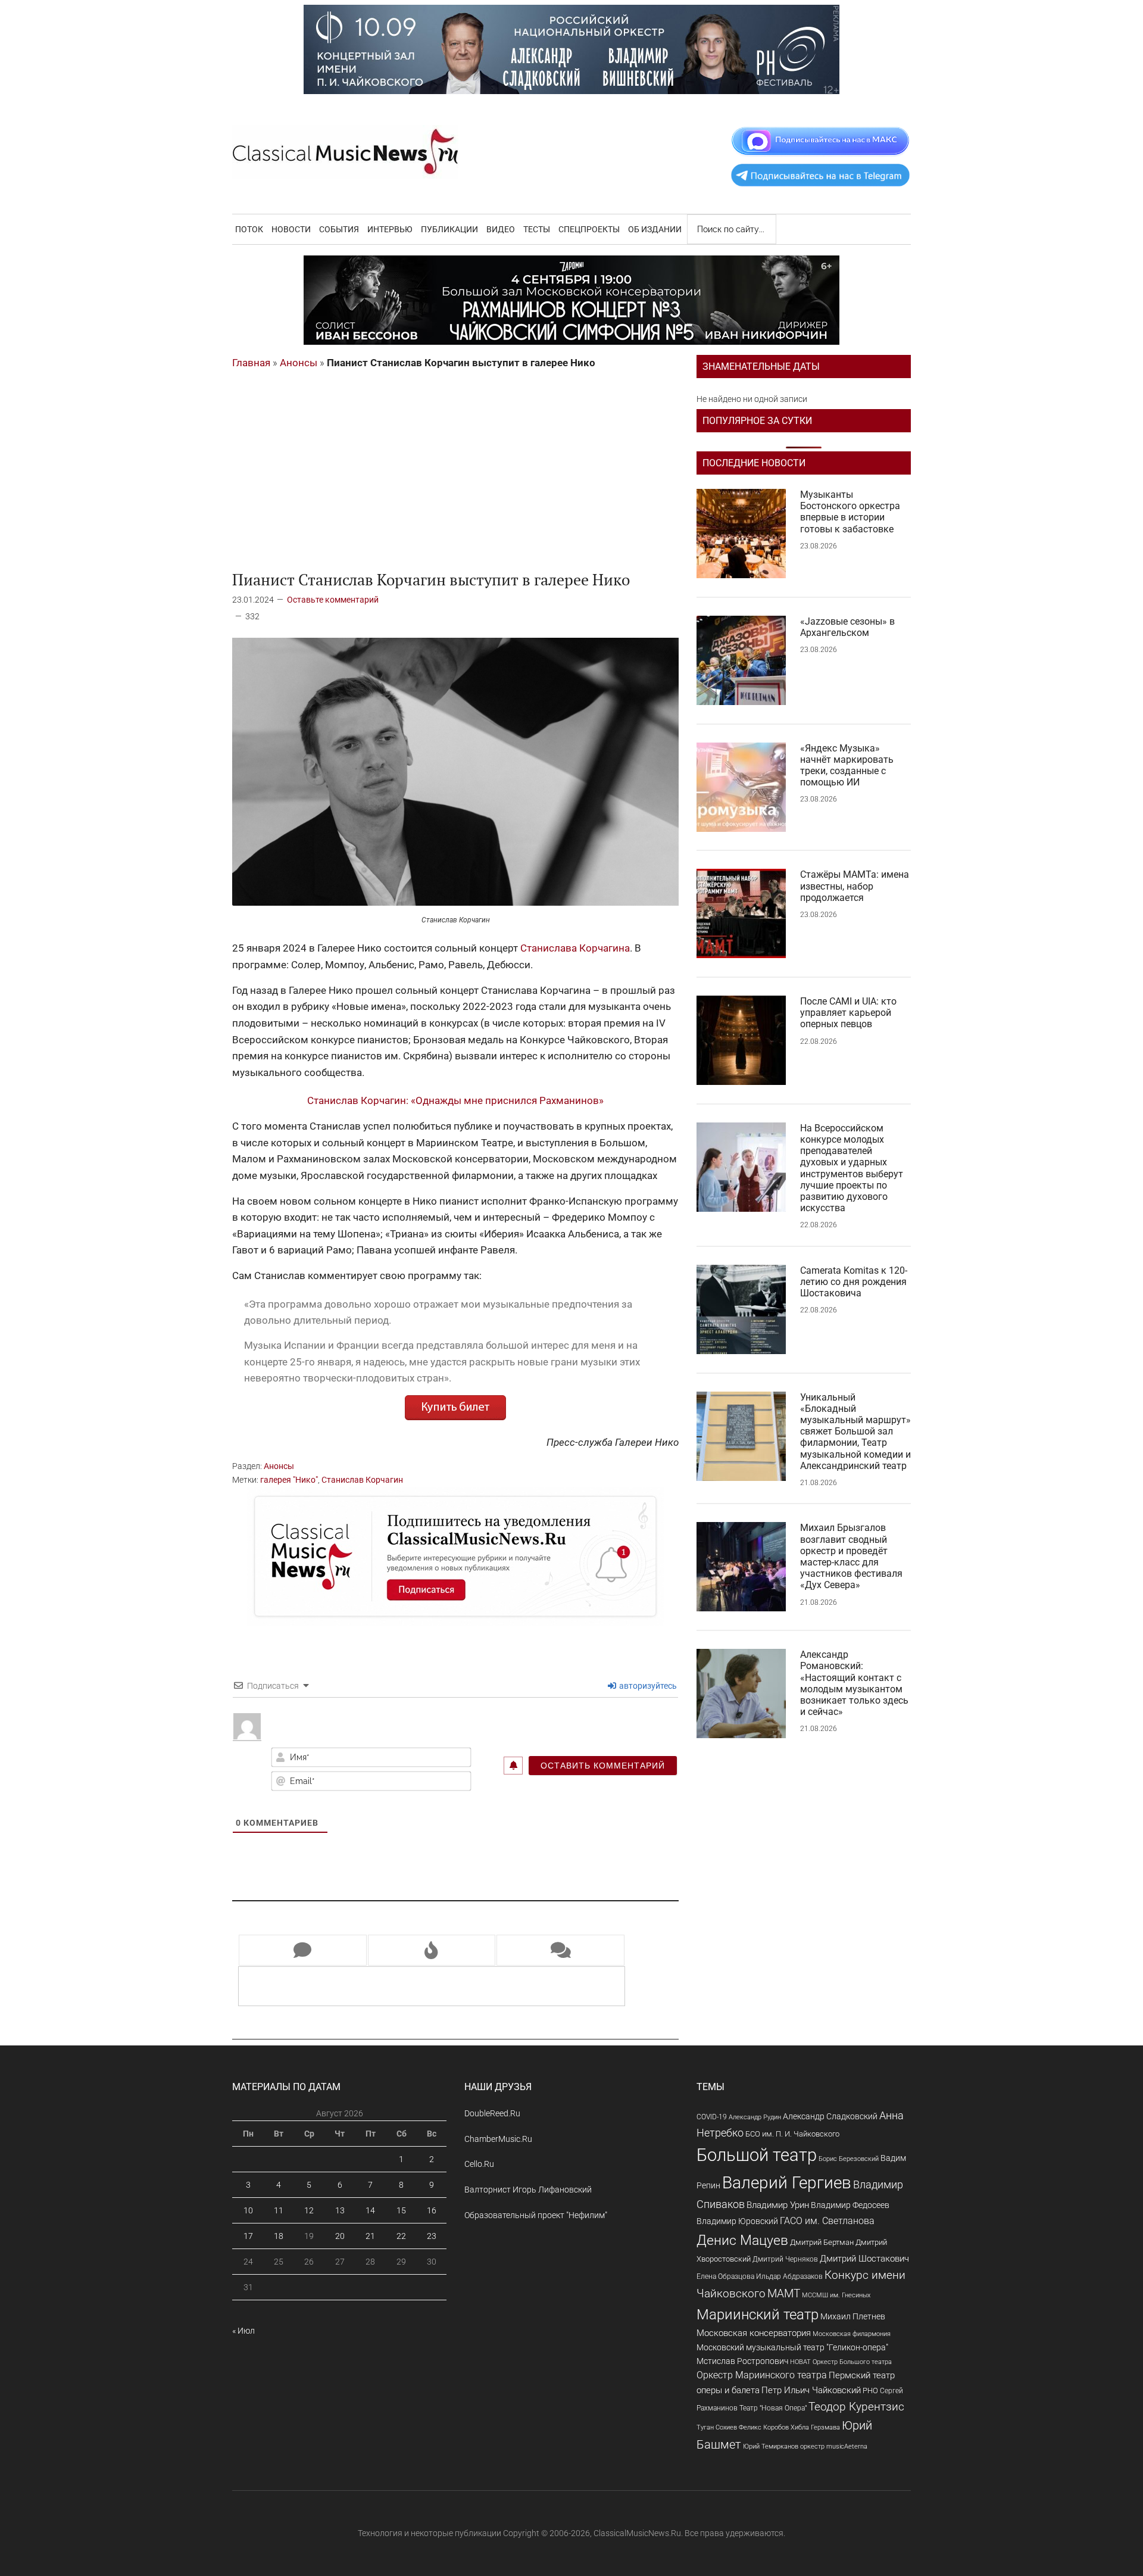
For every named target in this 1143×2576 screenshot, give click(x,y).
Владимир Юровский (737, 2221)
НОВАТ (800, 2362)
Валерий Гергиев (787, 2183)
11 (279, 2210)
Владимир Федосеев (850, 2205)
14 (370, 2210)
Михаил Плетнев (853, 2316)
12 (309, 2210)
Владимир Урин (778, 2205)
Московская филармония (852, 2334)
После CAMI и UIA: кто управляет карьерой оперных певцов (848, 1013)
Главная (251, 363)
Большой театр (757, 2155)
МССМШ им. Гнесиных (836, 2295)
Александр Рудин (755, 2117)
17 (248, 2236)
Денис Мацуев (742, 2240)
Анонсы (299, 363)
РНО (870, 2391)
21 (370, 2236)
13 (340, 2210)
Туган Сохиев (717, 2427)
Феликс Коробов (764, 2427)
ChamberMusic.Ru (498, 2139)
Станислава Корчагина (575, 948)
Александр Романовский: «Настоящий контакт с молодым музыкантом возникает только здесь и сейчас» (854, 1683)
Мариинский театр (758, 2315)
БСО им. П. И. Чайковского (792, 2134)
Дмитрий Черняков (785, 2259)
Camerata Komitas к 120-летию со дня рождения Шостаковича (854, 1282)
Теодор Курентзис (856, 2407)
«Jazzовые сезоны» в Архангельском (847, 627)
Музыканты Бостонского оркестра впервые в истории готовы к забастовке (850, 512)
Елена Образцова (725, 2276)
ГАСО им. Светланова (827, 2221)
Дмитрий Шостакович (864, 2259)
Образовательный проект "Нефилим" (536, 2215)
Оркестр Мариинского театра (762, 2375)
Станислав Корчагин (362, 1480)
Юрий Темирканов (771, 2446)
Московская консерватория (754, 2333)
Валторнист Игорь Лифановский (528, 2190)
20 (340, 2236)
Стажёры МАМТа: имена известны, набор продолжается (855, 886)
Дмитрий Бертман (822, 2242)
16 (432, 2210)
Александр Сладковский (830, 2116)
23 (432, 2236)
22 (401, 2236)
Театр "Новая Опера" (773, 2408)
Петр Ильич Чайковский (811, 2390)
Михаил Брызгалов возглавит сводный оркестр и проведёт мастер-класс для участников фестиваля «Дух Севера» (851, 1556)
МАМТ (784, 2294)
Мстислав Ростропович (742, 2361)
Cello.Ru (479, 2164)
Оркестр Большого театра (852, 2362)
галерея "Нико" (289, 1480)
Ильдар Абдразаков (789, 2276)
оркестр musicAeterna (834, 2446)
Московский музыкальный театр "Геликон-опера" (792, 2347)
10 (248, 2210)
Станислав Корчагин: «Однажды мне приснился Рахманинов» (455, 1100)
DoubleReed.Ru (492, 2113)
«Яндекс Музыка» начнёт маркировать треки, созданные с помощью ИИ (847, 765)
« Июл (243, 2331)
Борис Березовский (849, 2159)
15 (401, 2210)
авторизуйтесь (647, 1686)
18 (279, 2236)
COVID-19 (712, 2117)
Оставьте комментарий (333, 600)
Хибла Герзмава (815, 2427)
